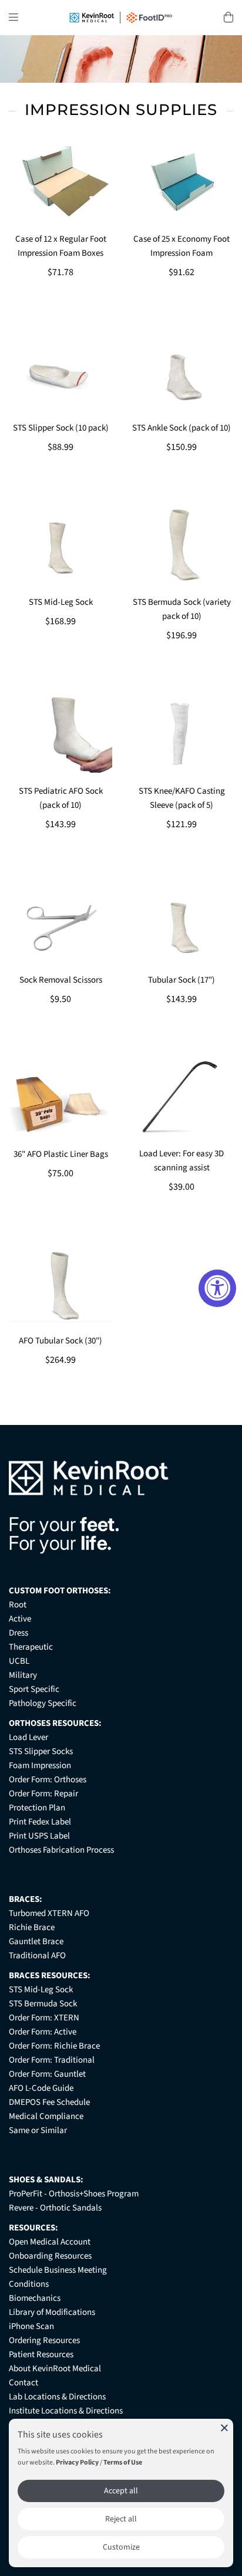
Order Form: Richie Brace (54, 2046)
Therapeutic (31, 1647)
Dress (19, 1633)
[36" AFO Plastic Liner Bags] (60, 1097)
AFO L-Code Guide (41, 2088)
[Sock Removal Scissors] (60, 922)
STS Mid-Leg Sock (41, 1990)
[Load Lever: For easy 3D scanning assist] (181, 1096)
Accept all (121, 2491)
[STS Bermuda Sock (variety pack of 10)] (181, 545)
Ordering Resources (44, 2340)
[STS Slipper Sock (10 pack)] (60, 370)
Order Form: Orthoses (48, 1780)
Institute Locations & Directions (66, 2411)
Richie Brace (32, 1927)
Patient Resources (41, 2355)
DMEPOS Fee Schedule (49, 2102)
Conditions (29, 2284)
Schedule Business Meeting (58, 2270)
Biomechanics (35, 2298)
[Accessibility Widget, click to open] (217, 1288)
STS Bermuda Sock (43, 2004)
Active (20, 1619)
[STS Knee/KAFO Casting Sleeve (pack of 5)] (181, 734)
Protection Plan (37, 1808)
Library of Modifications (52, 2312)
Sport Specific (34, 1689)
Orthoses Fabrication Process (61, 1850)
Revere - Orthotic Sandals (55, 2208)
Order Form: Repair (43, 1794)
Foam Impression (40, 1766)
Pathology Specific (43, 1703)
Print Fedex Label (40, 1822)
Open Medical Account (50, 2242)
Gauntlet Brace (36, 1942)
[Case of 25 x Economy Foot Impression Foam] (181, 182)
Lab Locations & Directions (57, 2397)
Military (23, 1675)
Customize (121, 2547)
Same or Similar (38, 2130)
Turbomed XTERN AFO (49, 1913)
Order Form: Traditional (52, 2060)
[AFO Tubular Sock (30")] (60, 1284)
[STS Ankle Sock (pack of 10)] (181, 370)
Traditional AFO (37, 1956)
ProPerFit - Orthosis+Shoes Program (74, 2194)
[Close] (224, 2428)
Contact (23, 2383)
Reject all (121, 2519)
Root (18, 1605)
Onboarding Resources (50, 2256)
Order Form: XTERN (44, 2018)
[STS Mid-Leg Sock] (60, 545)
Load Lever (28, 1737)
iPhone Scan (31, 2326)
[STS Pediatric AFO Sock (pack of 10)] (60, 734)
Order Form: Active (43, 2032)
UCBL (19, 1661)
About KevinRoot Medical (55, 2369)
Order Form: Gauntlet (47, 2074)
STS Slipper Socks (41, 1751)
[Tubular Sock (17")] (181, 922)
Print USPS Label (39, 1836)
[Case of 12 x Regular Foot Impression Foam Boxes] (60, 182)
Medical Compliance (46, 2116)
